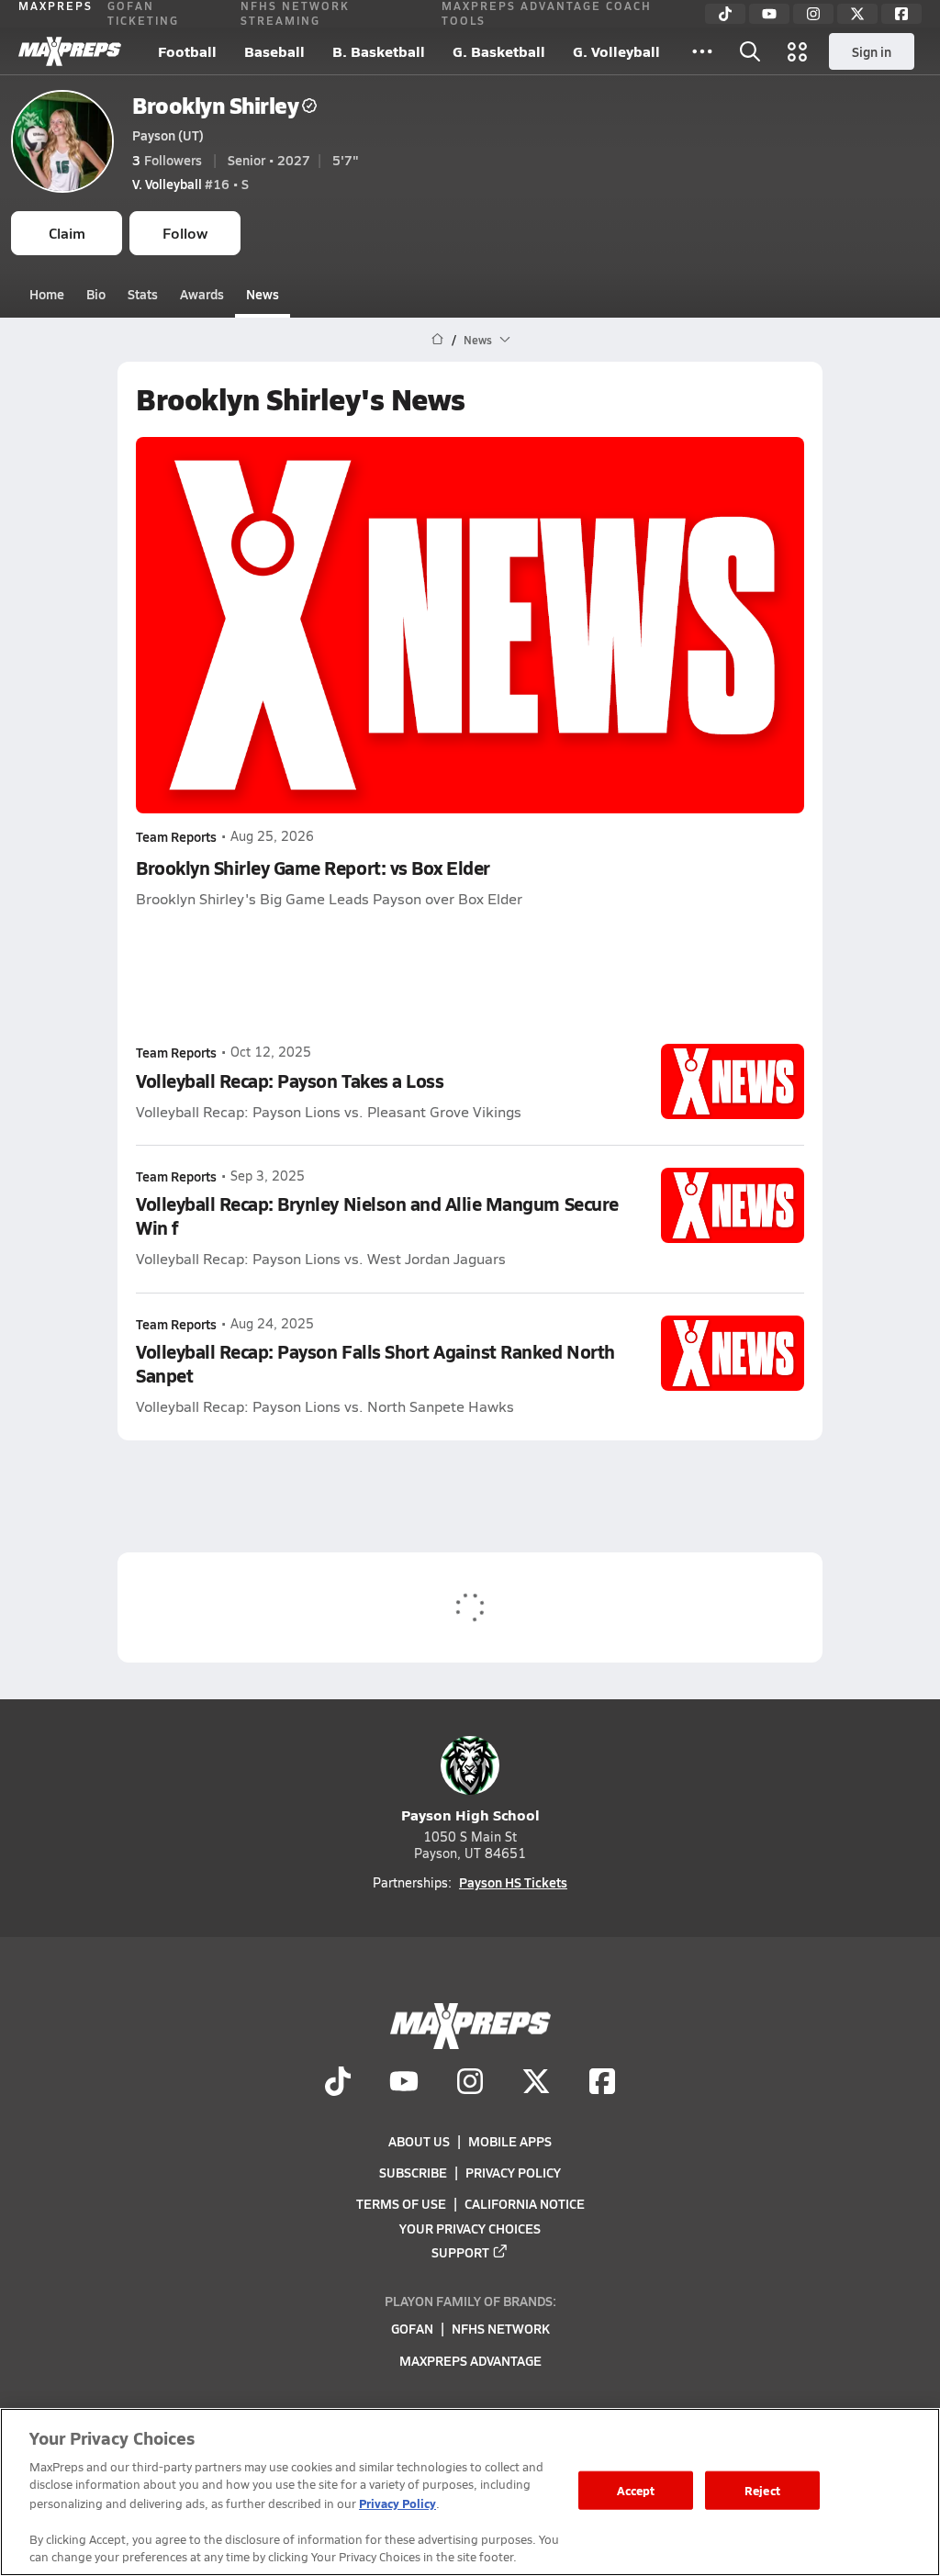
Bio (96, 294)
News (263, 294)
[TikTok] (725, 14)
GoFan (412, 2329)
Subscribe (413, 2172)
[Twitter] (857, 14)
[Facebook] (901, 14)
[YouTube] (769, 14)
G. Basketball (499, 51)
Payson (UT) (168, 135)
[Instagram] (813, 14)
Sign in (872, 51)
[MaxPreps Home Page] (437, 340)
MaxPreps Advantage (470, 2360)
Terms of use (401, 2204)
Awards (202, 294)
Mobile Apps (510, 2141)
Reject (762, 2490)
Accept (636, 2490)
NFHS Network (501, 2329)
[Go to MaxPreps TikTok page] (338, 2084)
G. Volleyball (616, 51)
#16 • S (190, 184)
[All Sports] (702, 51)
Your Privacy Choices (470, 2228)
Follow (185, 233)
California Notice (525, 2204)
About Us (419, 2141)
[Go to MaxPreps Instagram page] (470, 2084)
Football (187, 51)
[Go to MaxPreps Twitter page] (536, 2084)
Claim (67, 233)
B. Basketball (379, 51)
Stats (143, 294)
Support (460, 2252)
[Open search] (750, 51)
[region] (470, 2492)
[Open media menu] (798, 51)
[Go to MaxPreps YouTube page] (404, 2084)
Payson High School (470, 1814)
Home (47, 294)
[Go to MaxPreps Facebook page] (602, 2084)
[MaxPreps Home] (70, 51)
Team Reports (176, 836)
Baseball (274, 51)
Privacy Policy (513, 2172)
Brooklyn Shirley (215, 105)
